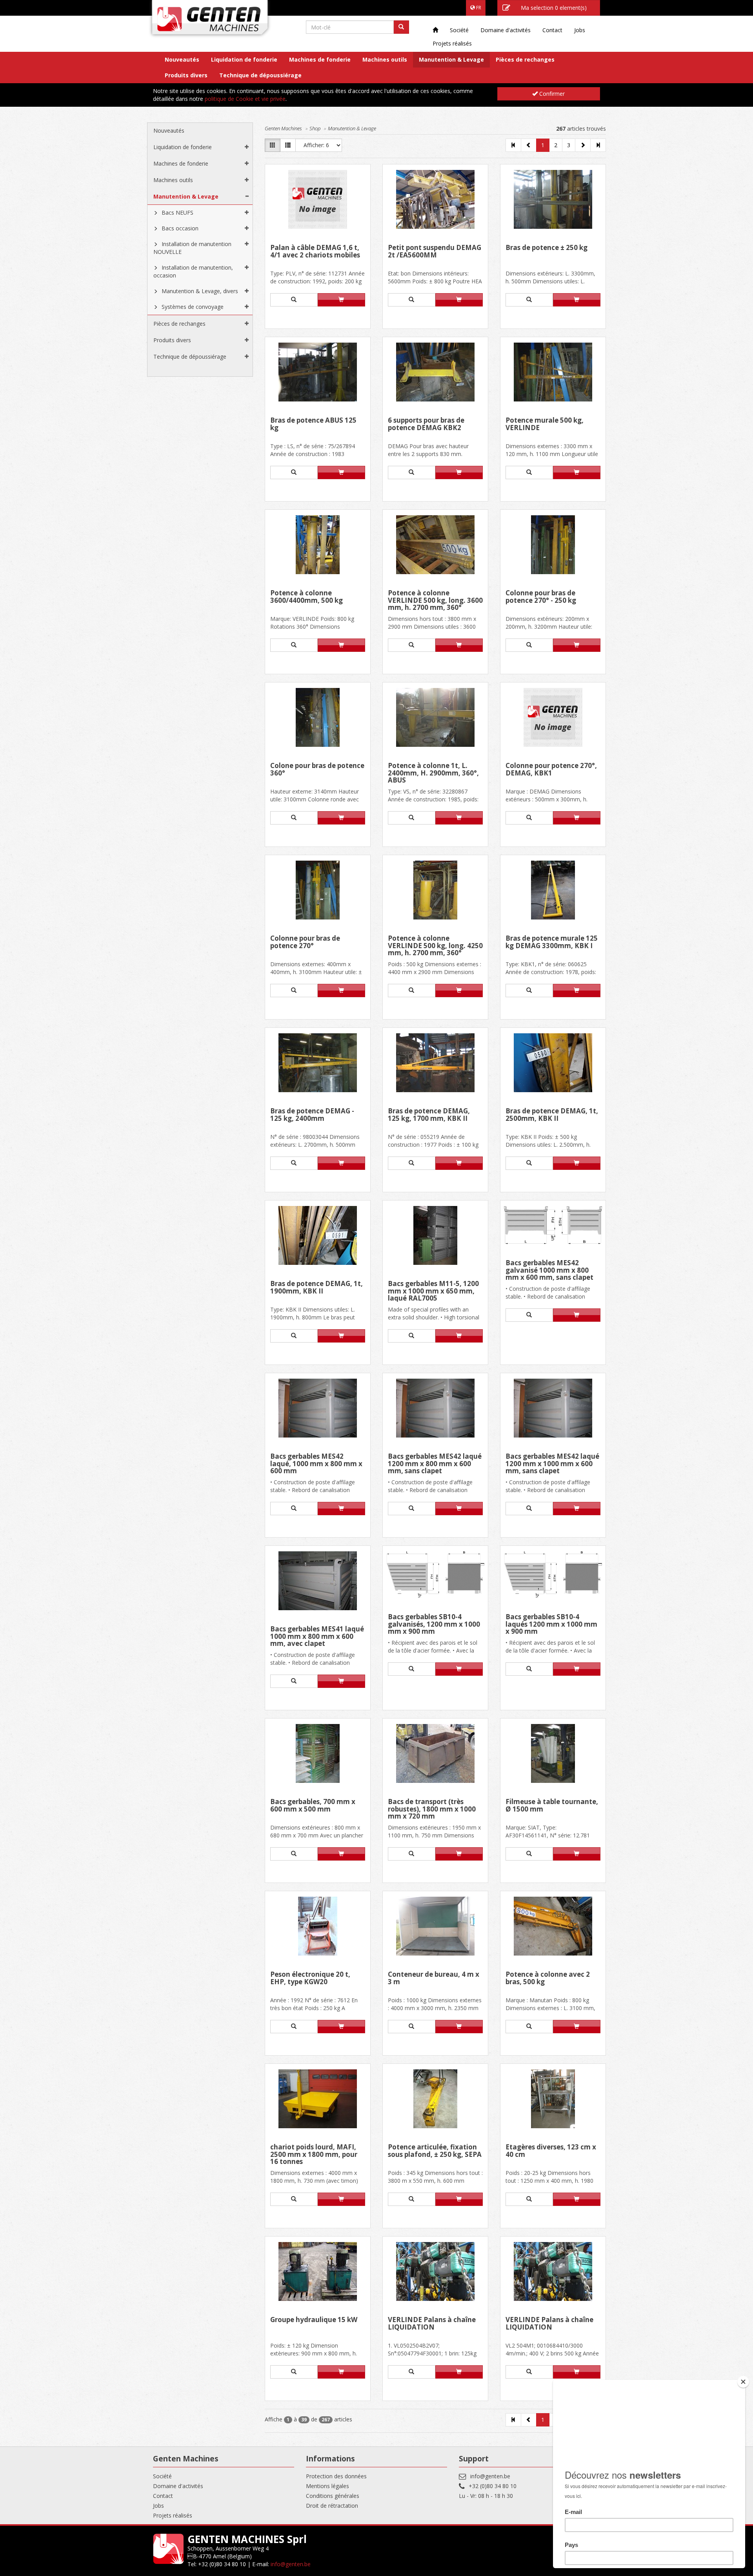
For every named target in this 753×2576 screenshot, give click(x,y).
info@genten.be (490, 2476)
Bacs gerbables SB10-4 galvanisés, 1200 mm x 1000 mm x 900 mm (434, 1624)
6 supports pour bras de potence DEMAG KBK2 (426, 424)
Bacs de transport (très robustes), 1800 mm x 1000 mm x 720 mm (432, 1809)
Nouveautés (182, 59)
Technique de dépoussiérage (260, 75)
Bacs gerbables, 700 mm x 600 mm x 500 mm (313, 1806)
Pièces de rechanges (525, 59)
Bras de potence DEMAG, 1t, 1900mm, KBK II (316, 1288)
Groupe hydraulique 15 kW (314, 2320)
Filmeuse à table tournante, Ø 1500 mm (552, 1806)
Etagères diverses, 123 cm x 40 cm (551, 2151)
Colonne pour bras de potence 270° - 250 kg (541, 597)
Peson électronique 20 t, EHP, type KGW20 (310, 1979)
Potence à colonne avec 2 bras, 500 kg (548, 1979)
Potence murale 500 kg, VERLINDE (545, 424)
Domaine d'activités (506, 30)
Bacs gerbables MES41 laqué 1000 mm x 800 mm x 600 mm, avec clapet (317, 1636)
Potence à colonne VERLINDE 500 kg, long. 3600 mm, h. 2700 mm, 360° (435, 600)
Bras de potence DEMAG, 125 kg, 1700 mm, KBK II (429, 1115)
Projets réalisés (452, 43)
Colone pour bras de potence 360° (317, 770)
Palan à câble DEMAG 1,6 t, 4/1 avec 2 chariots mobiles (315, 252)
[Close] (743, 2382)
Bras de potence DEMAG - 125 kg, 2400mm (312, 1115)
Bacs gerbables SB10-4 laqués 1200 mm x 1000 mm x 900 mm (551, 1624)
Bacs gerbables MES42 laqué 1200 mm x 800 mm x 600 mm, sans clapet (435, 1464)
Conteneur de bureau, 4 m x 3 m (434, 1979)
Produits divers (186, 75)
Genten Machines (283, 128)
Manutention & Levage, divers (200, 291)
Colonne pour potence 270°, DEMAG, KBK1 (551, 770)
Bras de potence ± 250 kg (547, 248)
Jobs (580, 30)
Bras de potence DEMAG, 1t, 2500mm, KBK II (552, 1115)
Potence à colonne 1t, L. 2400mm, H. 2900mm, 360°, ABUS (433, 773)
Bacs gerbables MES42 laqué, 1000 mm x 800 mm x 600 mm (316, 1464)
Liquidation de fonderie (244, 59)
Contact (552, 30)
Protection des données (336, 2476)
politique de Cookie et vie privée (245, 99)
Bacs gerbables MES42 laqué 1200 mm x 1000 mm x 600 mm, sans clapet (552, 1464)
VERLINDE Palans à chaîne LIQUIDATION (432, 2324)
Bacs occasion (180, 228)
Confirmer (551, 94)
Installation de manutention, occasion (193, 271)
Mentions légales (327, 2486)
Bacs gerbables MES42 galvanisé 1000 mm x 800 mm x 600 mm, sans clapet (549, 1270)
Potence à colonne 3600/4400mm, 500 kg (306, 597)
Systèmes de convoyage (193, 307)
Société (459, 30)
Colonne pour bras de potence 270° (305, 942)
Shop (315, 128)
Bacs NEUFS (177, 213)
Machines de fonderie (320, 59)
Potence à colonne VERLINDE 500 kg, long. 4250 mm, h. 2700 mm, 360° (435, 946)
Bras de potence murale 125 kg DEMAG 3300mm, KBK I (552, 942)
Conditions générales (333, 2496)
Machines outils (385, 59)
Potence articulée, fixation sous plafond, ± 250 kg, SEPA (435, 2151)
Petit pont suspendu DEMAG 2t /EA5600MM (435, 252)
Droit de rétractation (332, 2506)
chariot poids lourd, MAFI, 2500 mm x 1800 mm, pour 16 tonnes (314, 2154)
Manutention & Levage (451, 59)
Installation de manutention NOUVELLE (192, 248)
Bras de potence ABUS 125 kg (313, 424)
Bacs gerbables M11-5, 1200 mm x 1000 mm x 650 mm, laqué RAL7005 (433, 1291)
